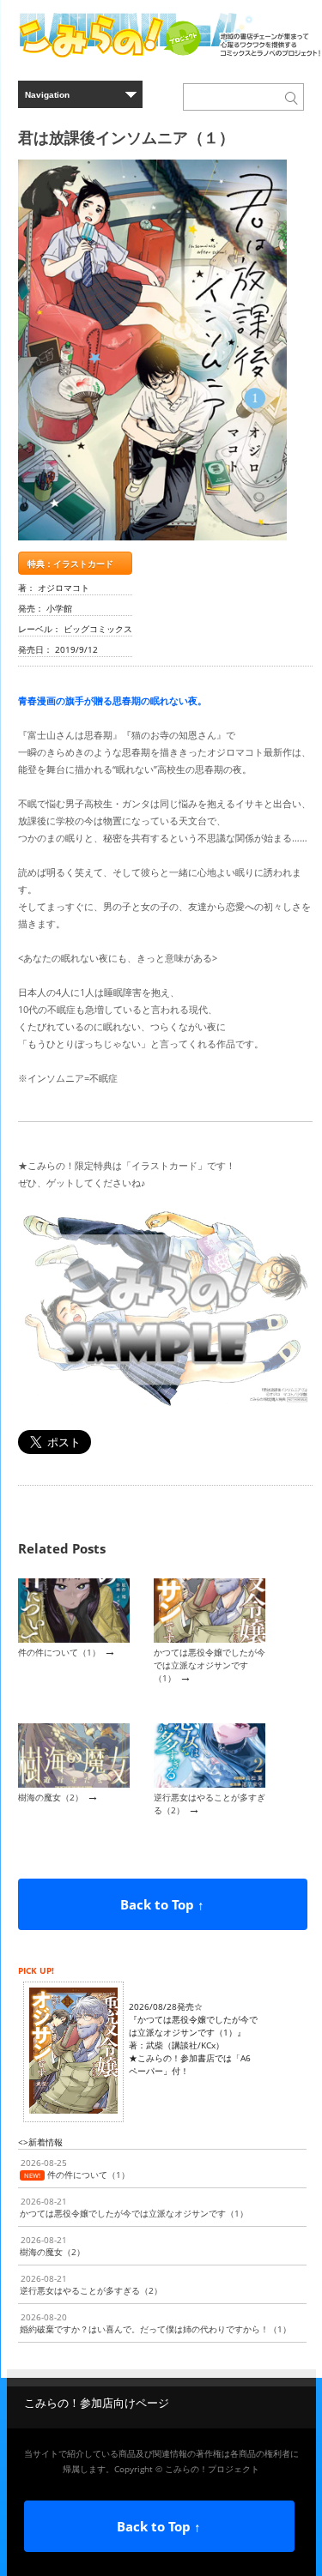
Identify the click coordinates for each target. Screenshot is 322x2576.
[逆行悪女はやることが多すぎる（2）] (210, 1784)
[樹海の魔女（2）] (74, 1784)
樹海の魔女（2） (51, 1797)
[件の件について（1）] (74, 1639)
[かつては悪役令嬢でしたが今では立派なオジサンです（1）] (210, 1639)
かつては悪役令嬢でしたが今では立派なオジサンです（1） (210, 1665)
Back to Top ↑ (162, 1904)
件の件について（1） (59, 1652)
